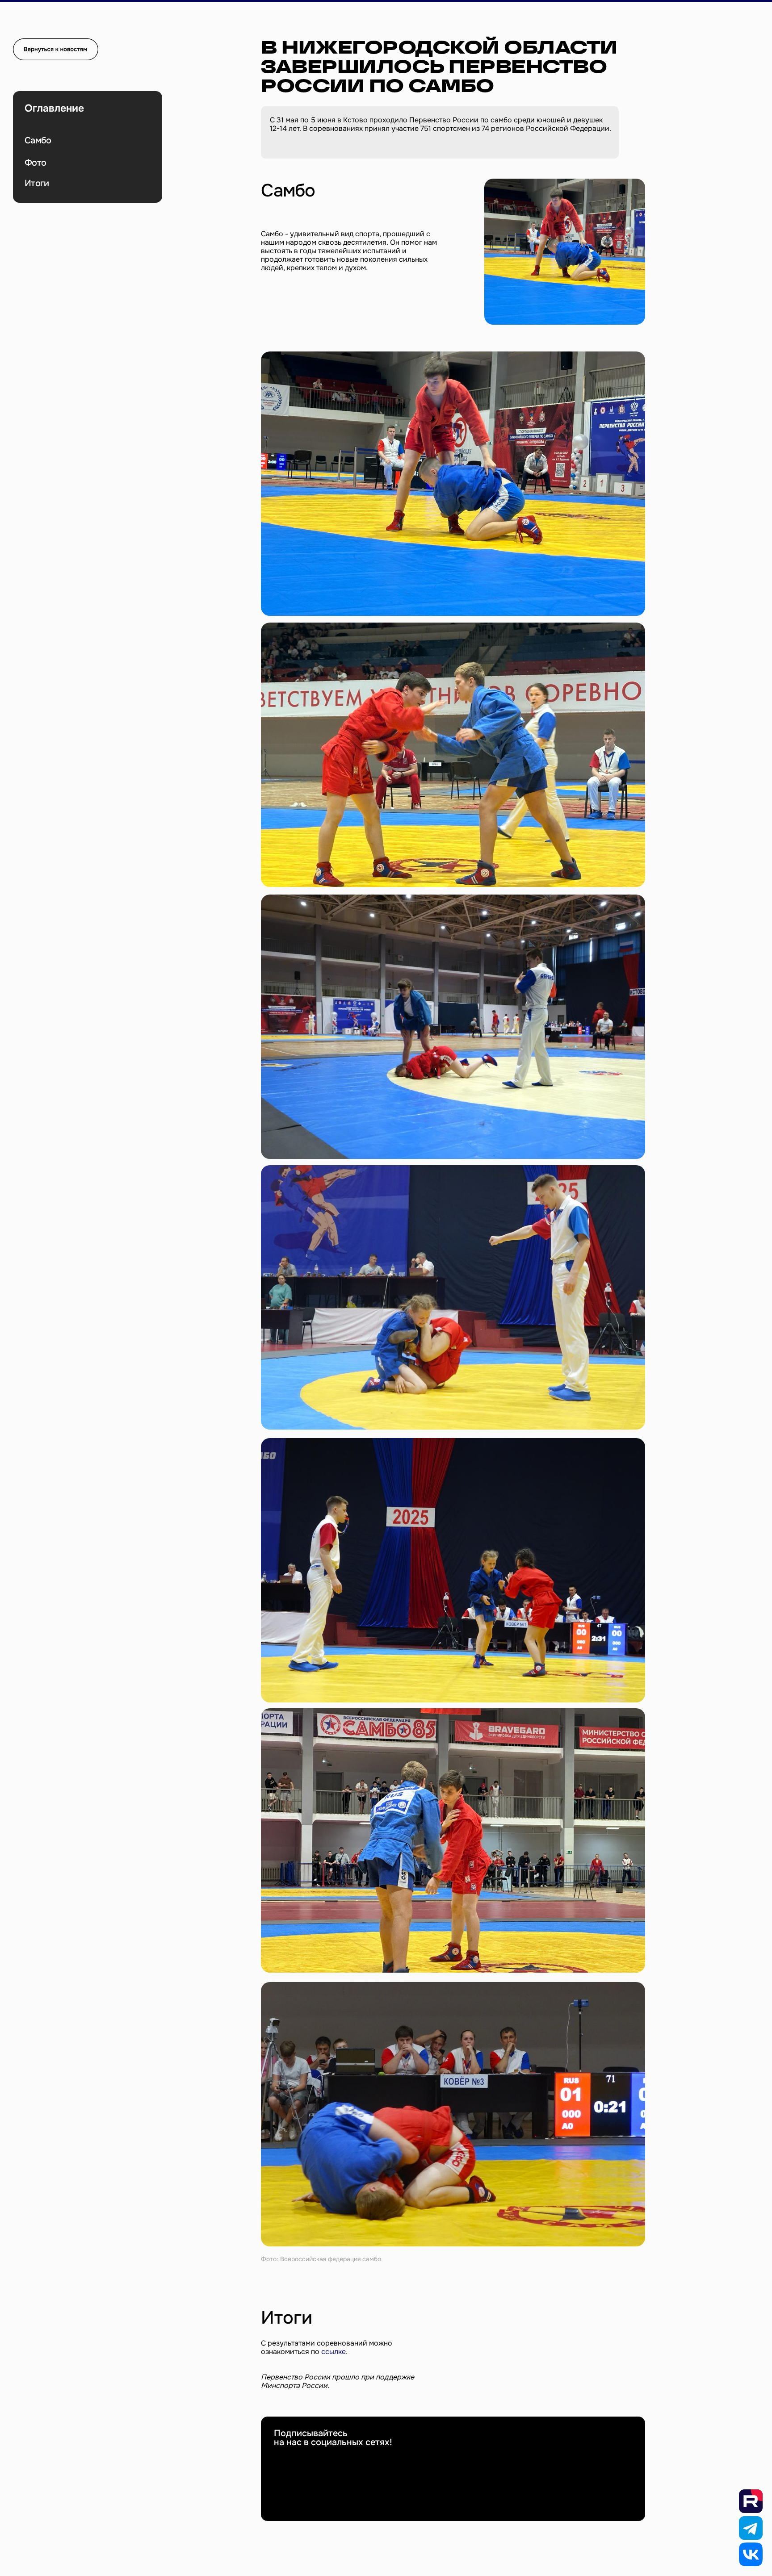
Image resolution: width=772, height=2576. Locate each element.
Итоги (37, 183)
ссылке (334, 2352)
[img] (56, 49)
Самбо (38, 140)
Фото (36, 163)
